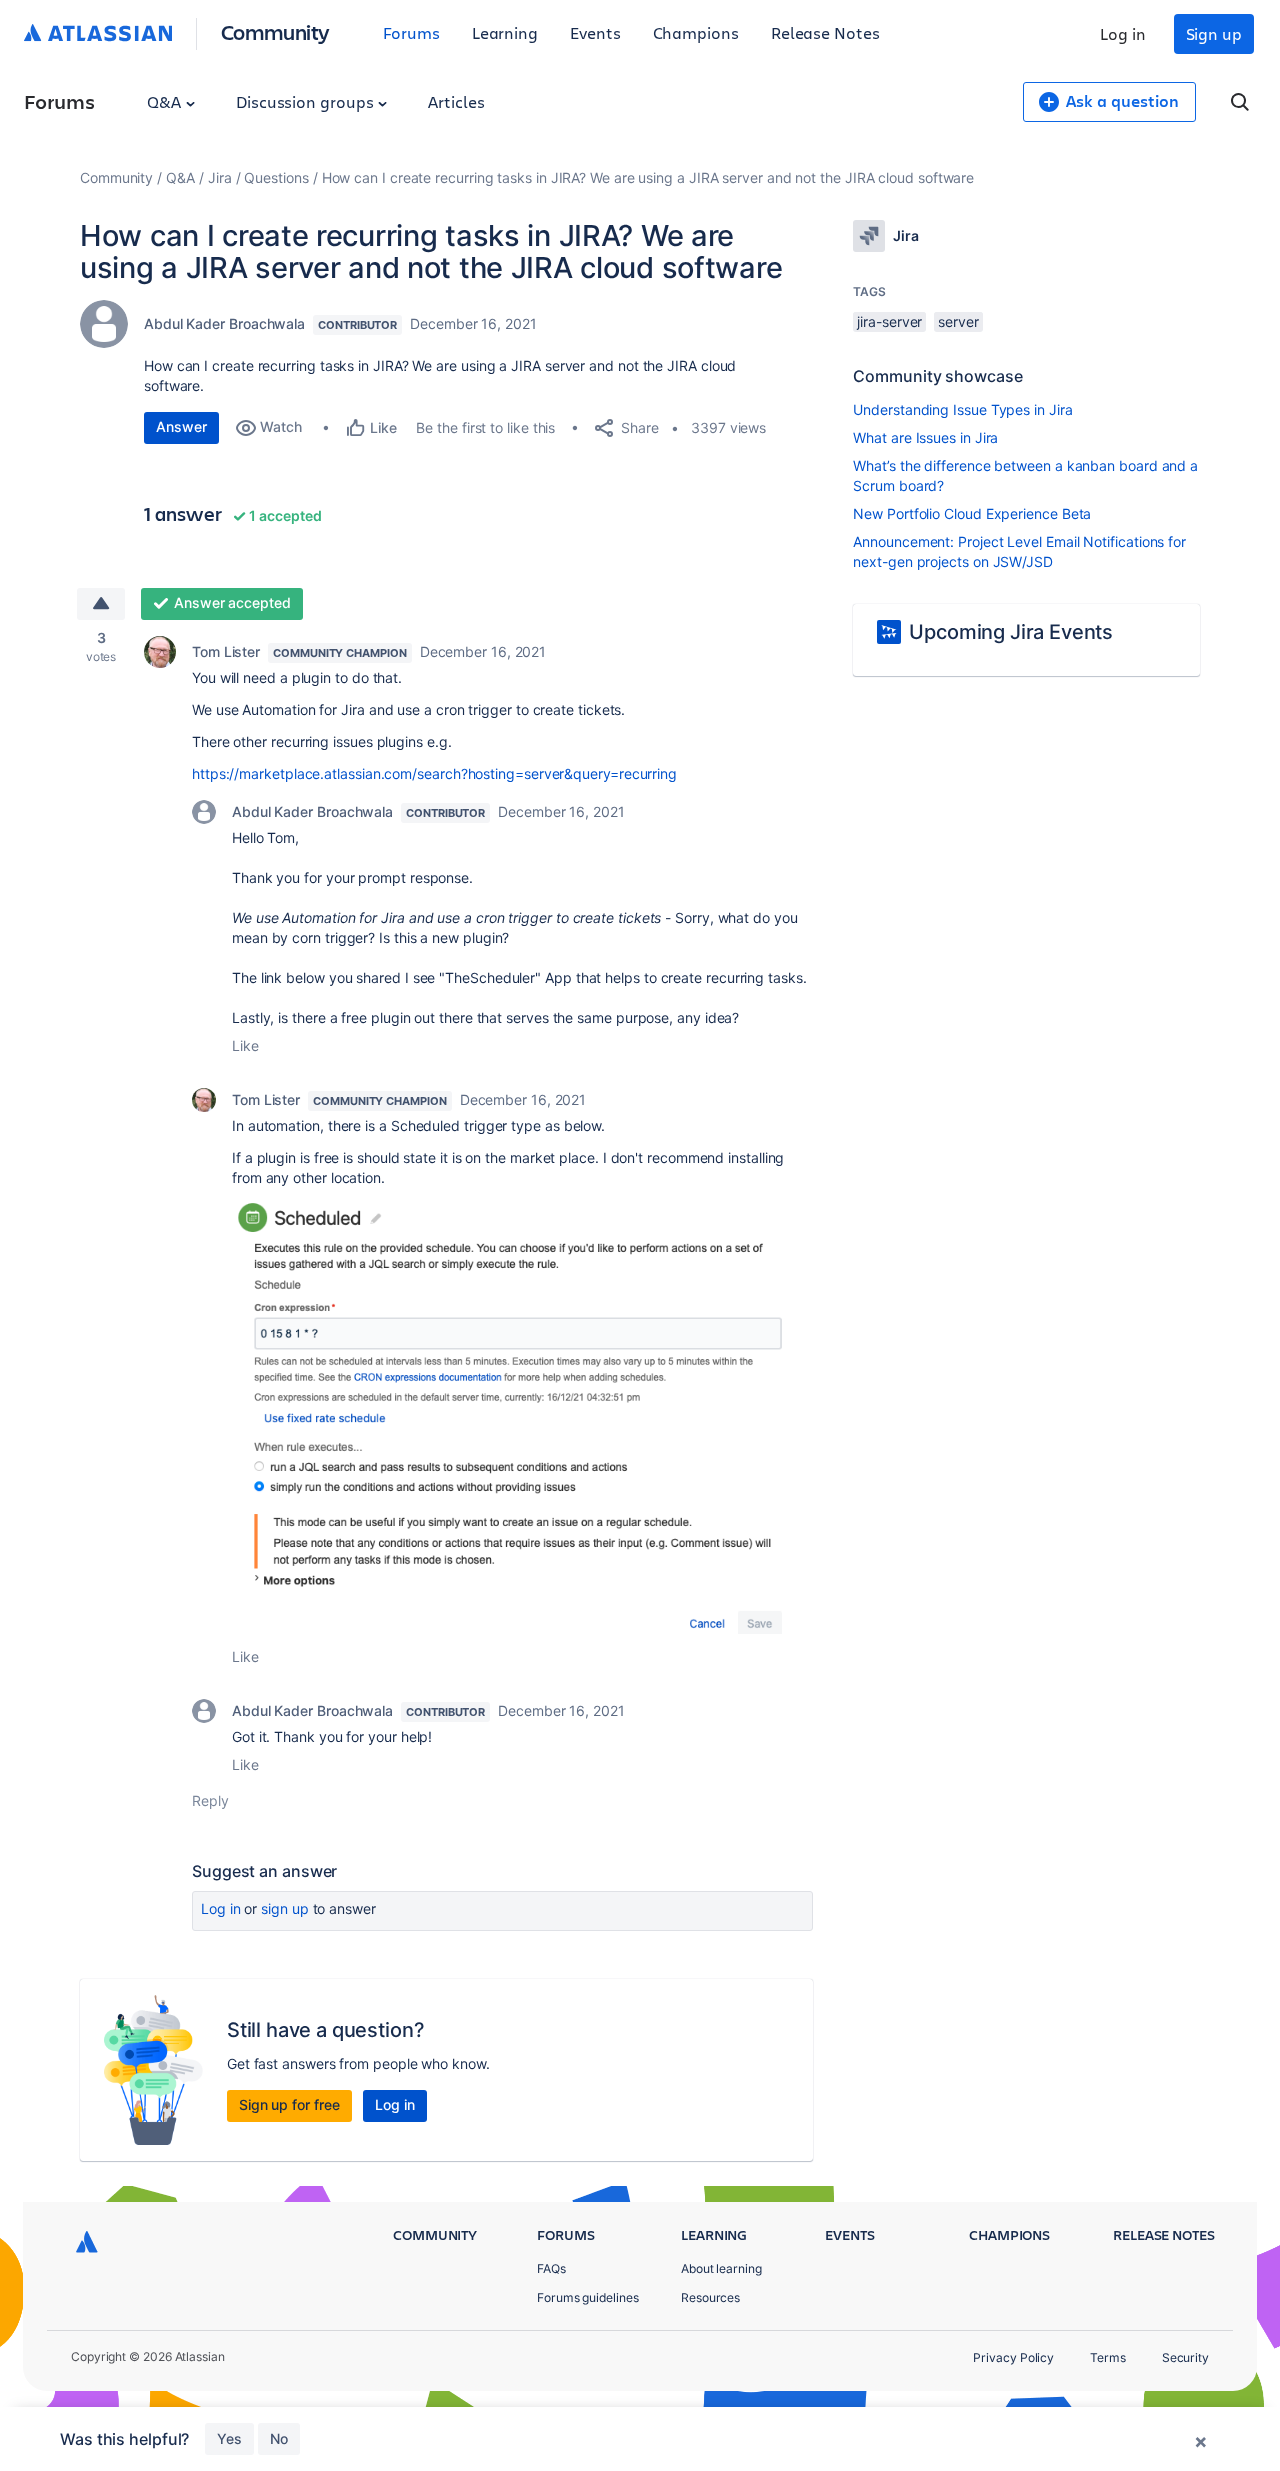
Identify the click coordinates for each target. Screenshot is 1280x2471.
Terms (1108, 2357)
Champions (696, 32)
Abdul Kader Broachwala (224, 323)
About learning (721, 2268)
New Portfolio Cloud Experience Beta (972, 513)
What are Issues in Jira (925, 437)
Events (595, 32)
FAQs (551, 2268)
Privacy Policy (1013, 2357)
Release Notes (825, 32)
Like (245, 1045)
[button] (522, 1417)
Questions (276, 177)
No (279, 2438)
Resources (710, 2297)
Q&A (166, 101)
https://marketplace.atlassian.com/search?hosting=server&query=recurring (434, 773)
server (958, 321)
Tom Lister (226, 651)
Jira (220, 177)
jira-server (889, 321)
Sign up (1214, 33)
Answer (181, 426)
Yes (229, 2438)
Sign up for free (289, 2104)
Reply (210, 1800)
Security (1185, 2357)
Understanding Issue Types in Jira (962, 409)
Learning (505, 32)
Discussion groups (307, 101)
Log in (1123, 33)
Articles (456, 101)
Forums (411, 32)
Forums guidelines (588, 2297)
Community (275, 31)
